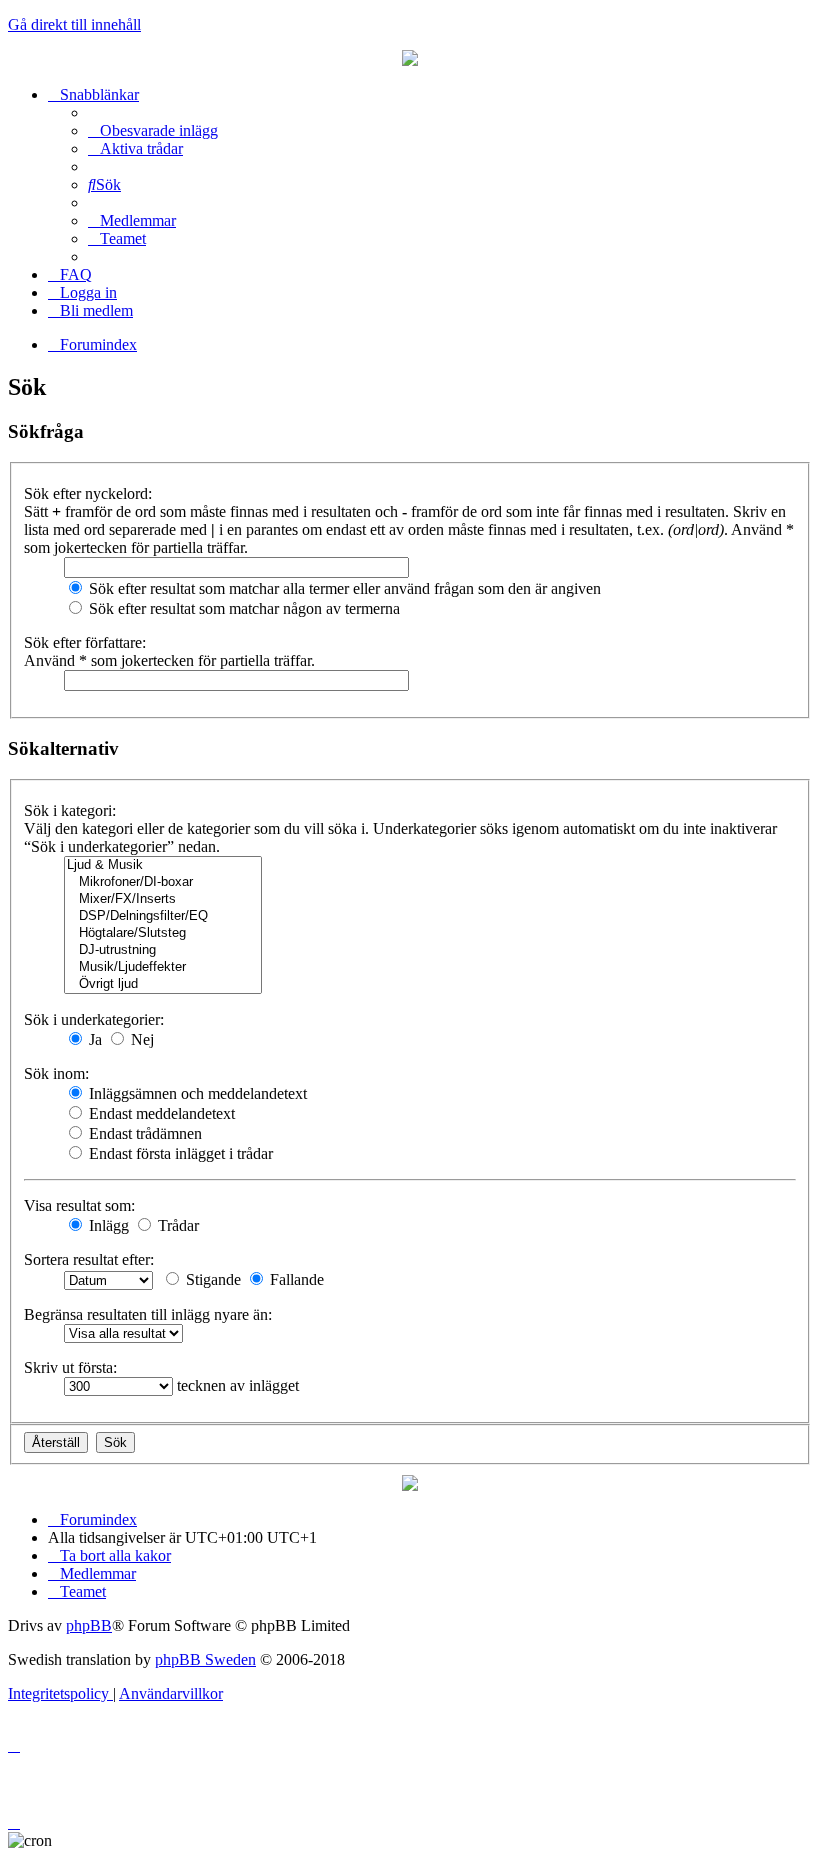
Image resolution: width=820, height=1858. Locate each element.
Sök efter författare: (85, 642)
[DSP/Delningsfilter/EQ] (163, 916)
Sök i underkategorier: (94, 1019)
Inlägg (107, 1225)
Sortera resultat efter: (89, 1259)
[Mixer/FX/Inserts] (163, 899)
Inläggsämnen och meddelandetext (196, 1093)
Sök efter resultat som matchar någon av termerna (242, 608)
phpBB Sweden (205, 1659)
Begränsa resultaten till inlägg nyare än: (148, 1314)
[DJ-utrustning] (163, 950)
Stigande (211, 1279)
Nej (140, 1039)
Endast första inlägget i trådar (179, 1153)
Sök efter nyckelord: (88, 493)
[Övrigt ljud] (163, 984)
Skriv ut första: (70, 1367)
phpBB (89, 1625)
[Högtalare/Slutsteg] (163, 933)
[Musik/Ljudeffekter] (163, 967)
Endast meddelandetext (160, 1113)
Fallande (295, 1279)
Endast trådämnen (143, 1133)
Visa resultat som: (79, 1205)
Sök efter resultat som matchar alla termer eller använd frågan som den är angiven (343, 588)
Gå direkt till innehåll (74, 24)
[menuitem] (153, 130)
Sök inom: (56, 1073)
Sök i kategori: (70, 810)
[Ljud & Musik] (163, 865)
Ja (93, 1039)
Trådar (176, 1225)
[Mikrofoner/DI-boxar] (163, 882)
